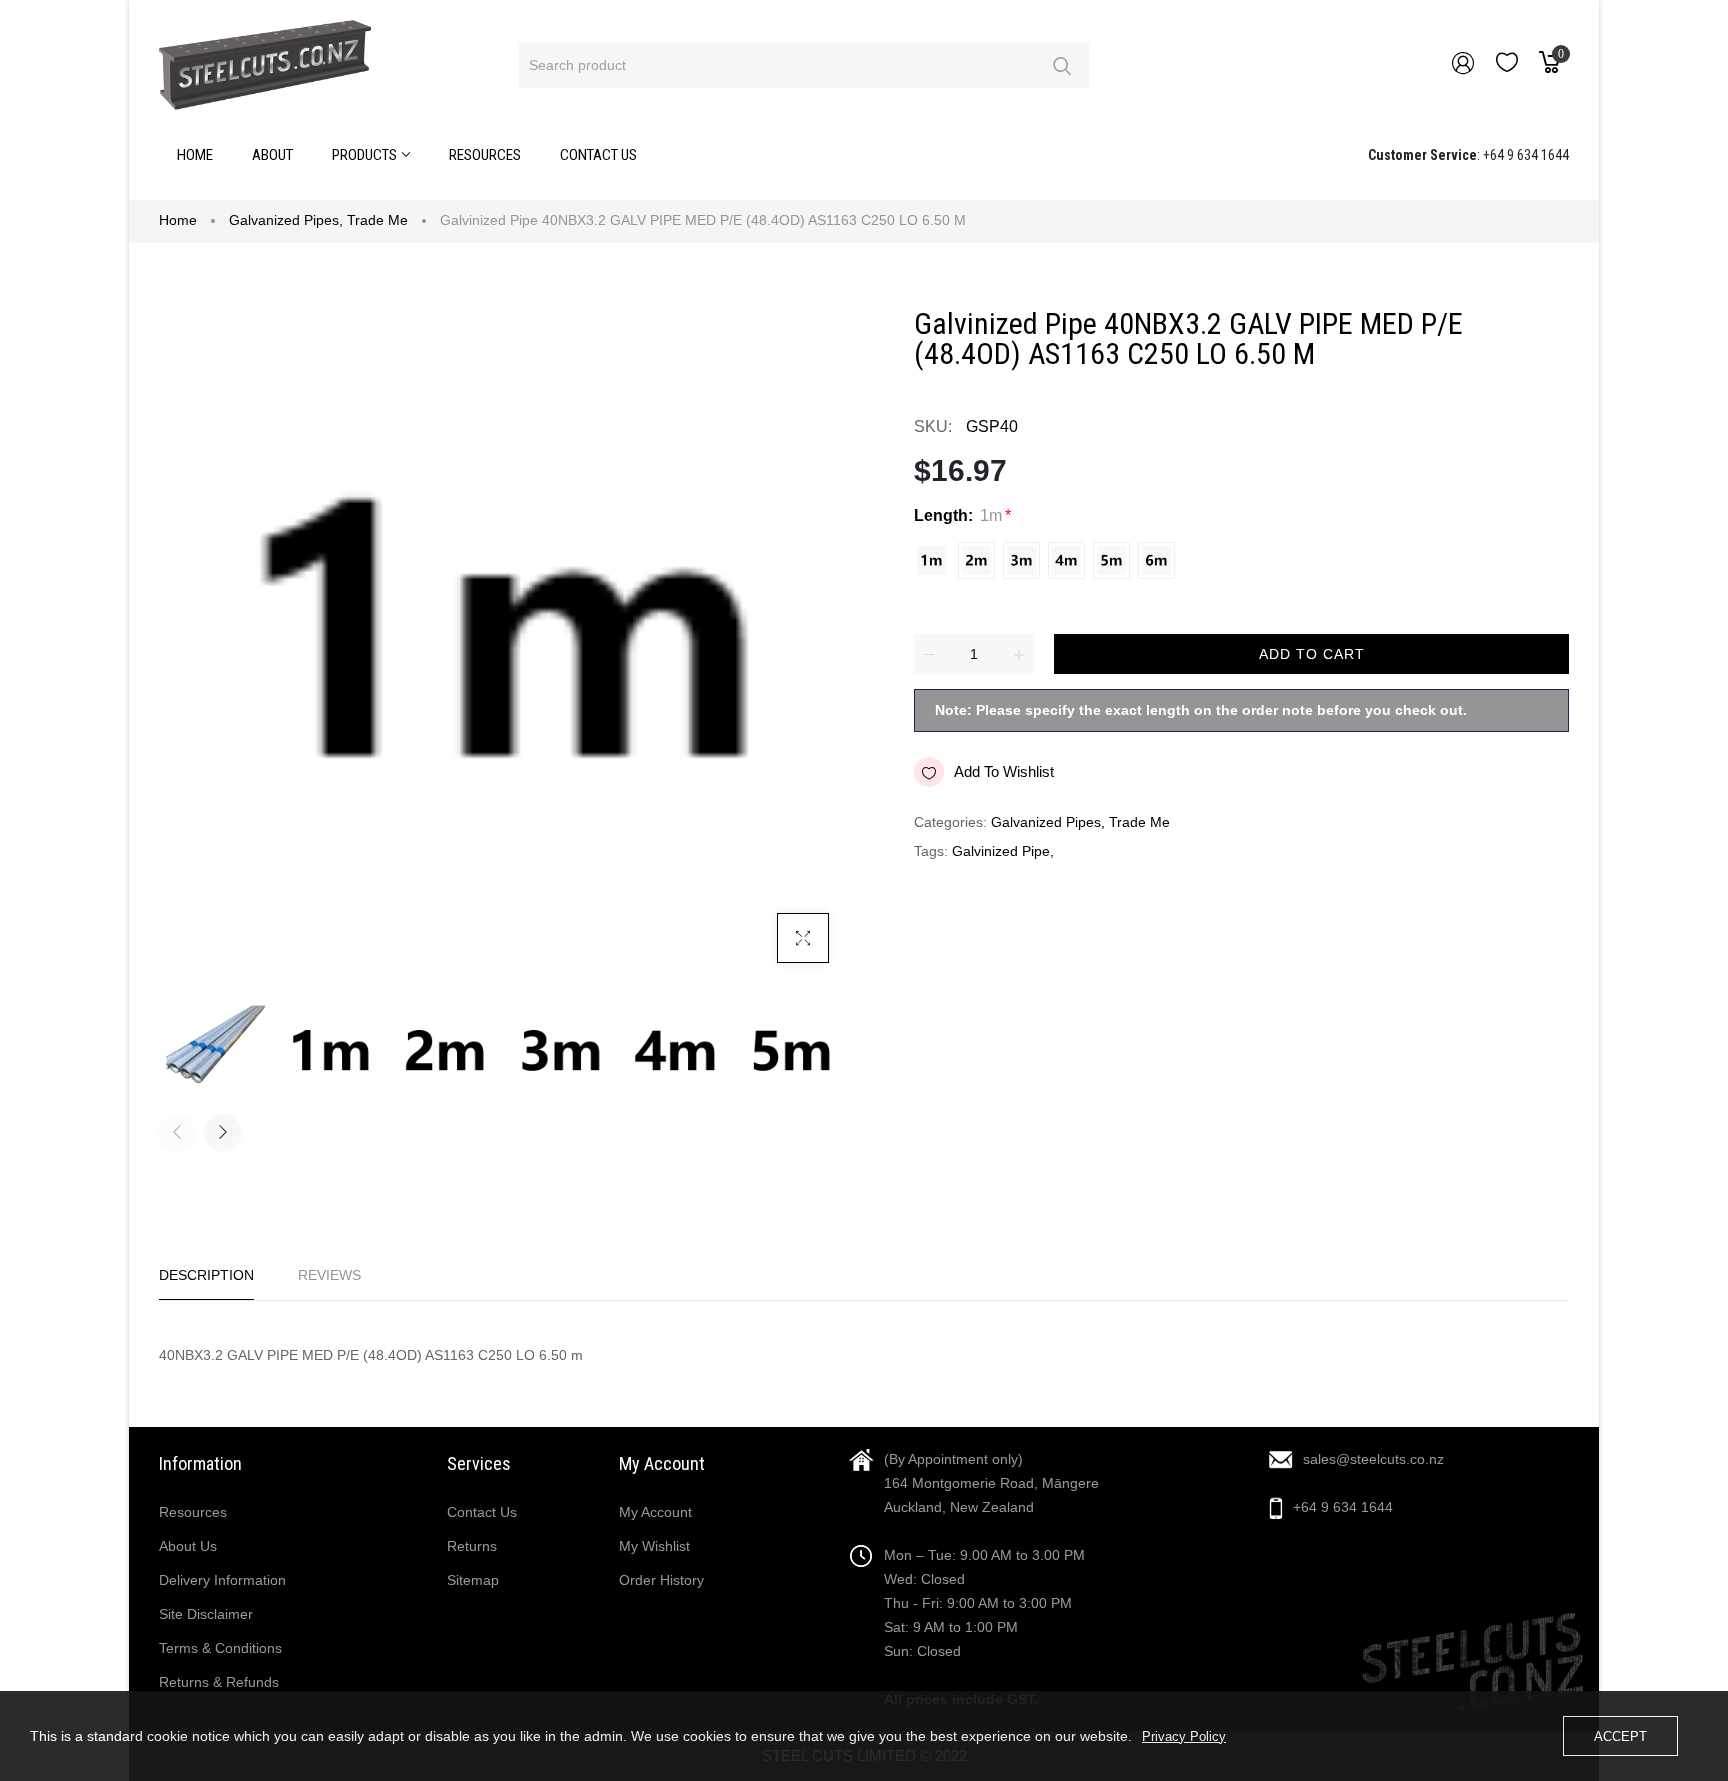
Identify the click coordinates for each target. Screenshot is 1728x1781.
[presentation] (177, 1133)
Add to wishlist (1004, 771)
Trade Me (377, 220)
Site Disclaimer (206, 1614)
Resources (193, 1512)
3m (1021, 560)
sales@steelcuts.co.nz (1373, 1459)
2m (976, 560)
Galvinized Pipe (1001, 851)
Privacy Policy (1184, 1736)
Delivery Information (222, 1580)
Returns (472, 1546)
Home (178, 220)
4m (1066, 560)
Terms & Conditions (220, 1648)
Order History (661, 1580)
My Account (655, 1512)
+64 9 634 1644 (1343, 1507)
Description (206, 1275)
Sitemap (473, 1580)
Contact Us (482, 1512)
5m (1111, 560)
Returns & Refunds (219, 1682)
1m (931, 560)
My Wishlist (654, 1546)
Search (1061, 65)
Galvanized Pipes (286, 220)
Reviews (329, 1275)
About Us (188, 1546)
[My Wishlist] (1507, 67)
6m (1156, 560)
